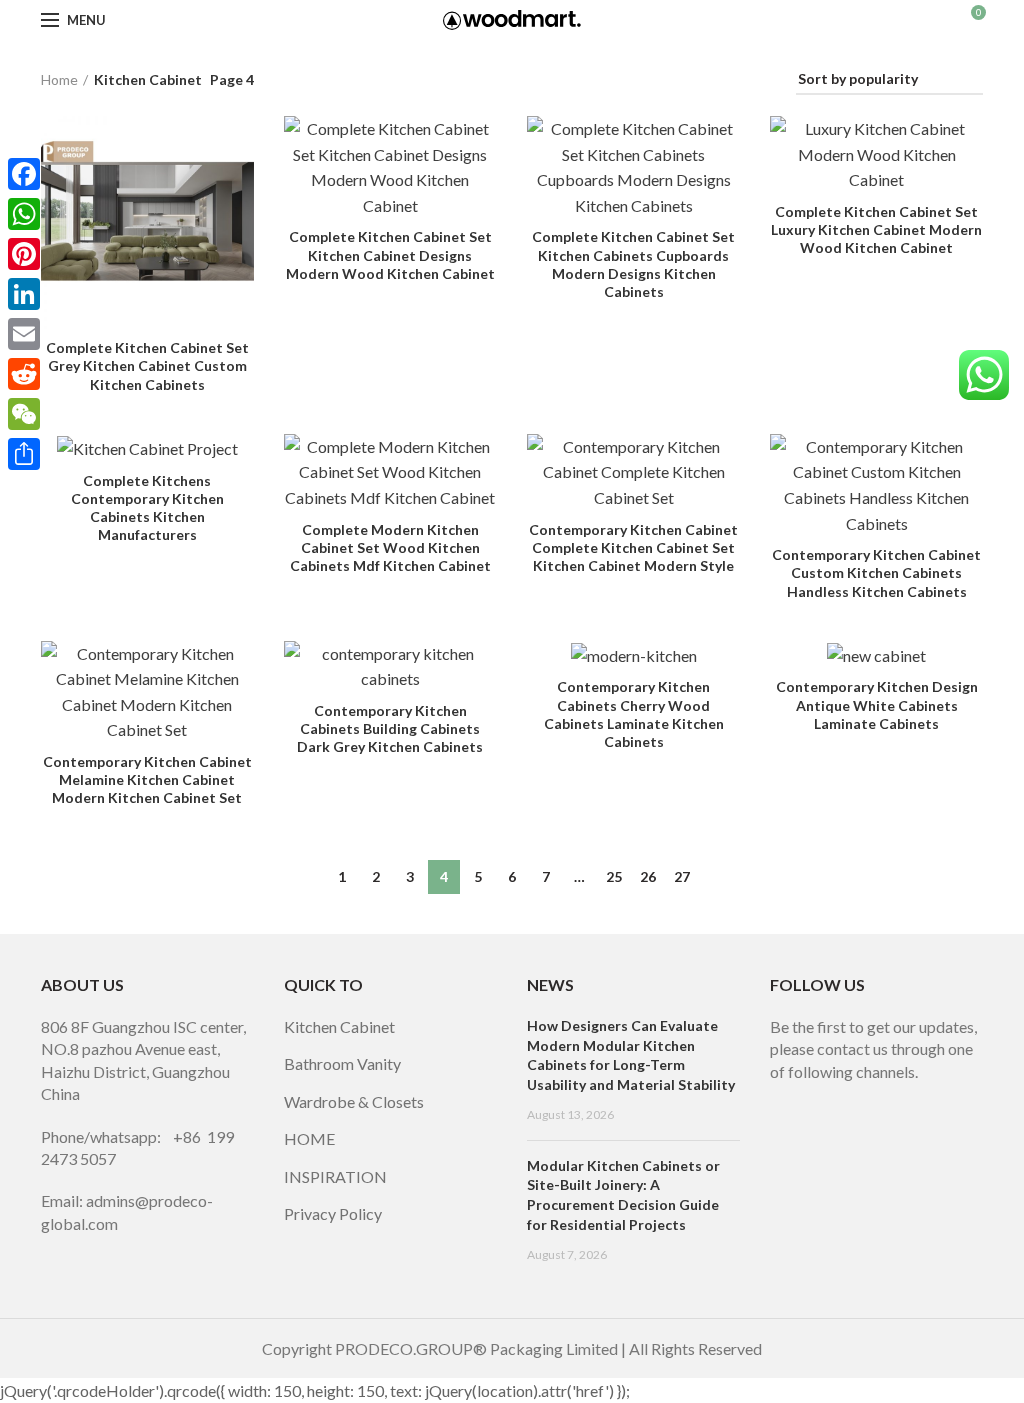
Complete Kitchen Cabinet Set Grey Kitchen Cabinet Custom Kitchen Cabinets (147, 365)
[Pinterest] (868, 1098)
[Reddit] (24, 374)
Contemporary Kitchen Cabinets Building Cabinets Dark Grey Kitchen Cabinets (390, 728)
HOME (309, 1138)
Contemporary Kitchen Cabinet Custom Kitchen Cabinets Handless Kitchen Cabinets (876, 572)
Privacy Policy (333, 1213)
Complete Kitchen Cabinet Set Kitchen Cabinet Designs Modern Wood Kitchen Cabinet (390, 254)
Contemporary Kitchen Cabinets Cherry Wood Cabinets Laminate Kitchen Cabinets (634, 714)
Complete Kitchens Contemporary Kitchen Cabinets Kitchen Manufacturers (147, 508)
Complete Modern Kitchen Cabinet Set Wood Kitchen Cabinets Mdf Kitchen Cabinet (390, 547)
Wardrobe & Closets (354, 1101)
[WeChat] (24, 414)
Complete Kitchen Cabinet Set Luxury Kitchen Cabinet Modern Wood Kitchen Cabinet (876, 229)
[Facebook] (784, 1098)
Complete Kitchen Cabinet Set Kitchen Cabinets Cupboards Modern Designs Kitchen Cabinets (633, 264)
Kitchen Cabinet (339, 1026)
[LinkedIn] (24, 294)
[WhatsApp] (24, 214)
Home (59, 79)
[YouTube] (840, 1098)
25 (614, 876)
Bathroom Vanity (342, 1063)
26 (648, 876)
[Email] (24, 334)
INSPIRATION (335, 1176)
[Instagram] (812, 1098)
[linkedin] (896, 1098)
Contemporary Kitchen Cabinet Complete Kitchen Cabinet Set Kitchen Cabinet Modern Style (633, 547)
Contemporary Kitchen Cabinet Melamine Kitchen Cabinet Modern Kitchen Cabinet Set (147, 779)
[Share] (24, 454)
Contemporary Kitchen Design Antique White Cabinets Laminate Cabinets (877, 704)
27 (682, 876)
